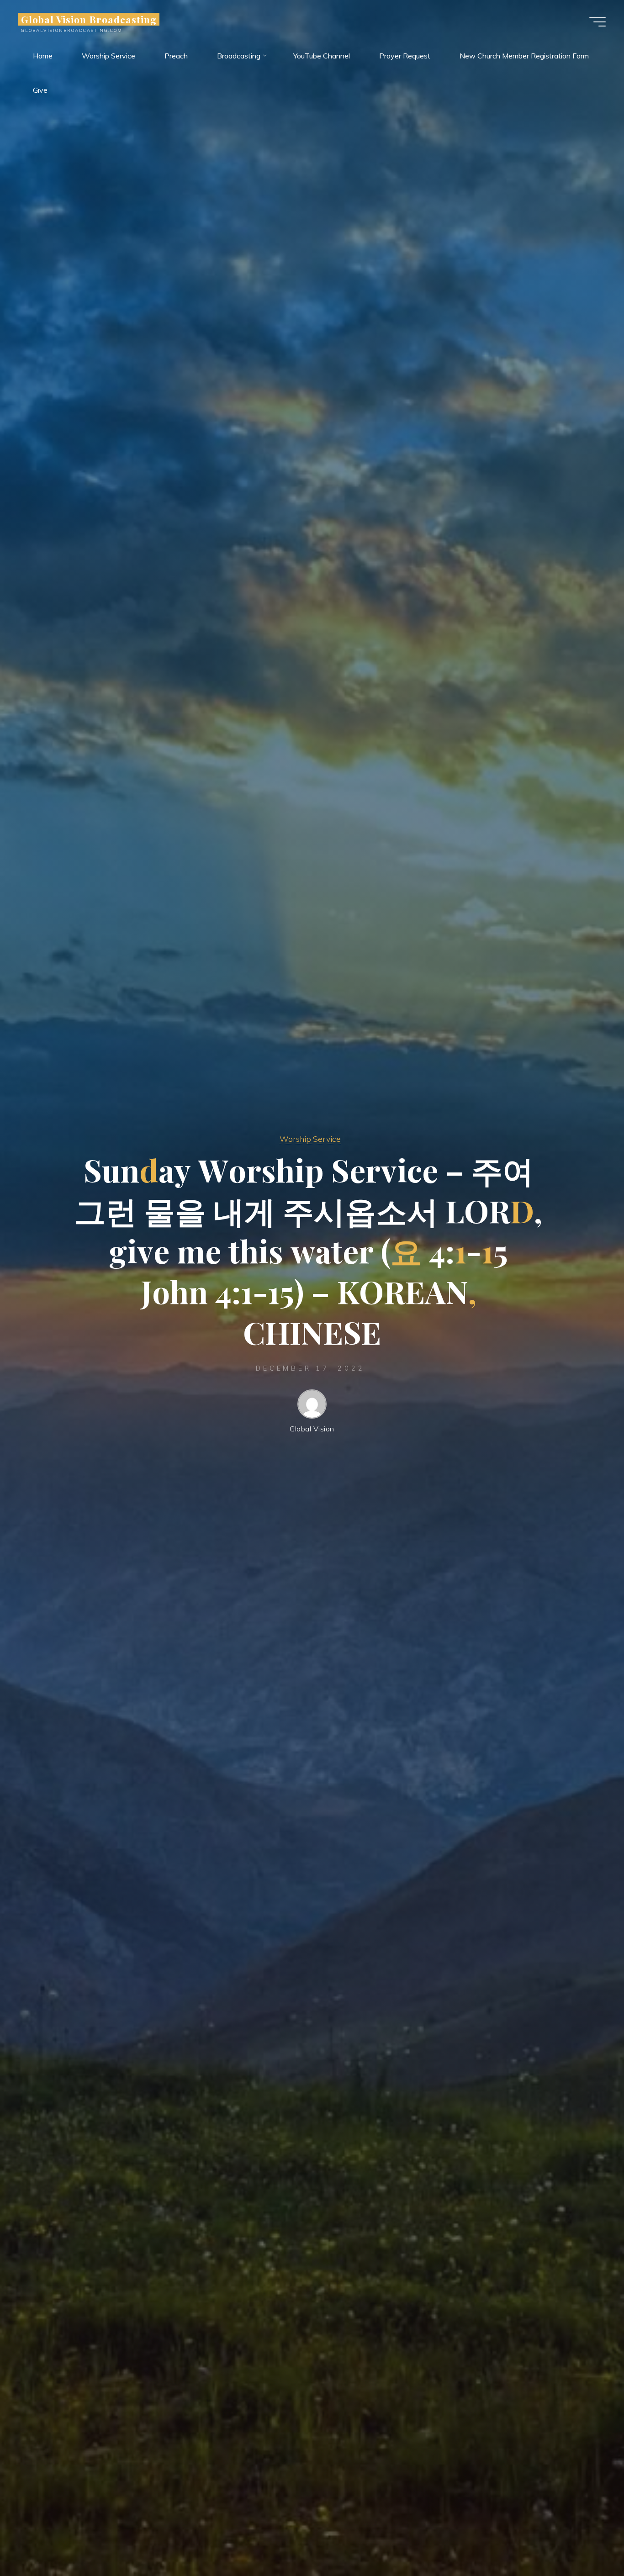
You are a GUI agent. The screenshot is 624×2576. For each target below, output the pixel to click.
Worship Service (310, 1139)
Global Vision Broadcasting (89, 19)
